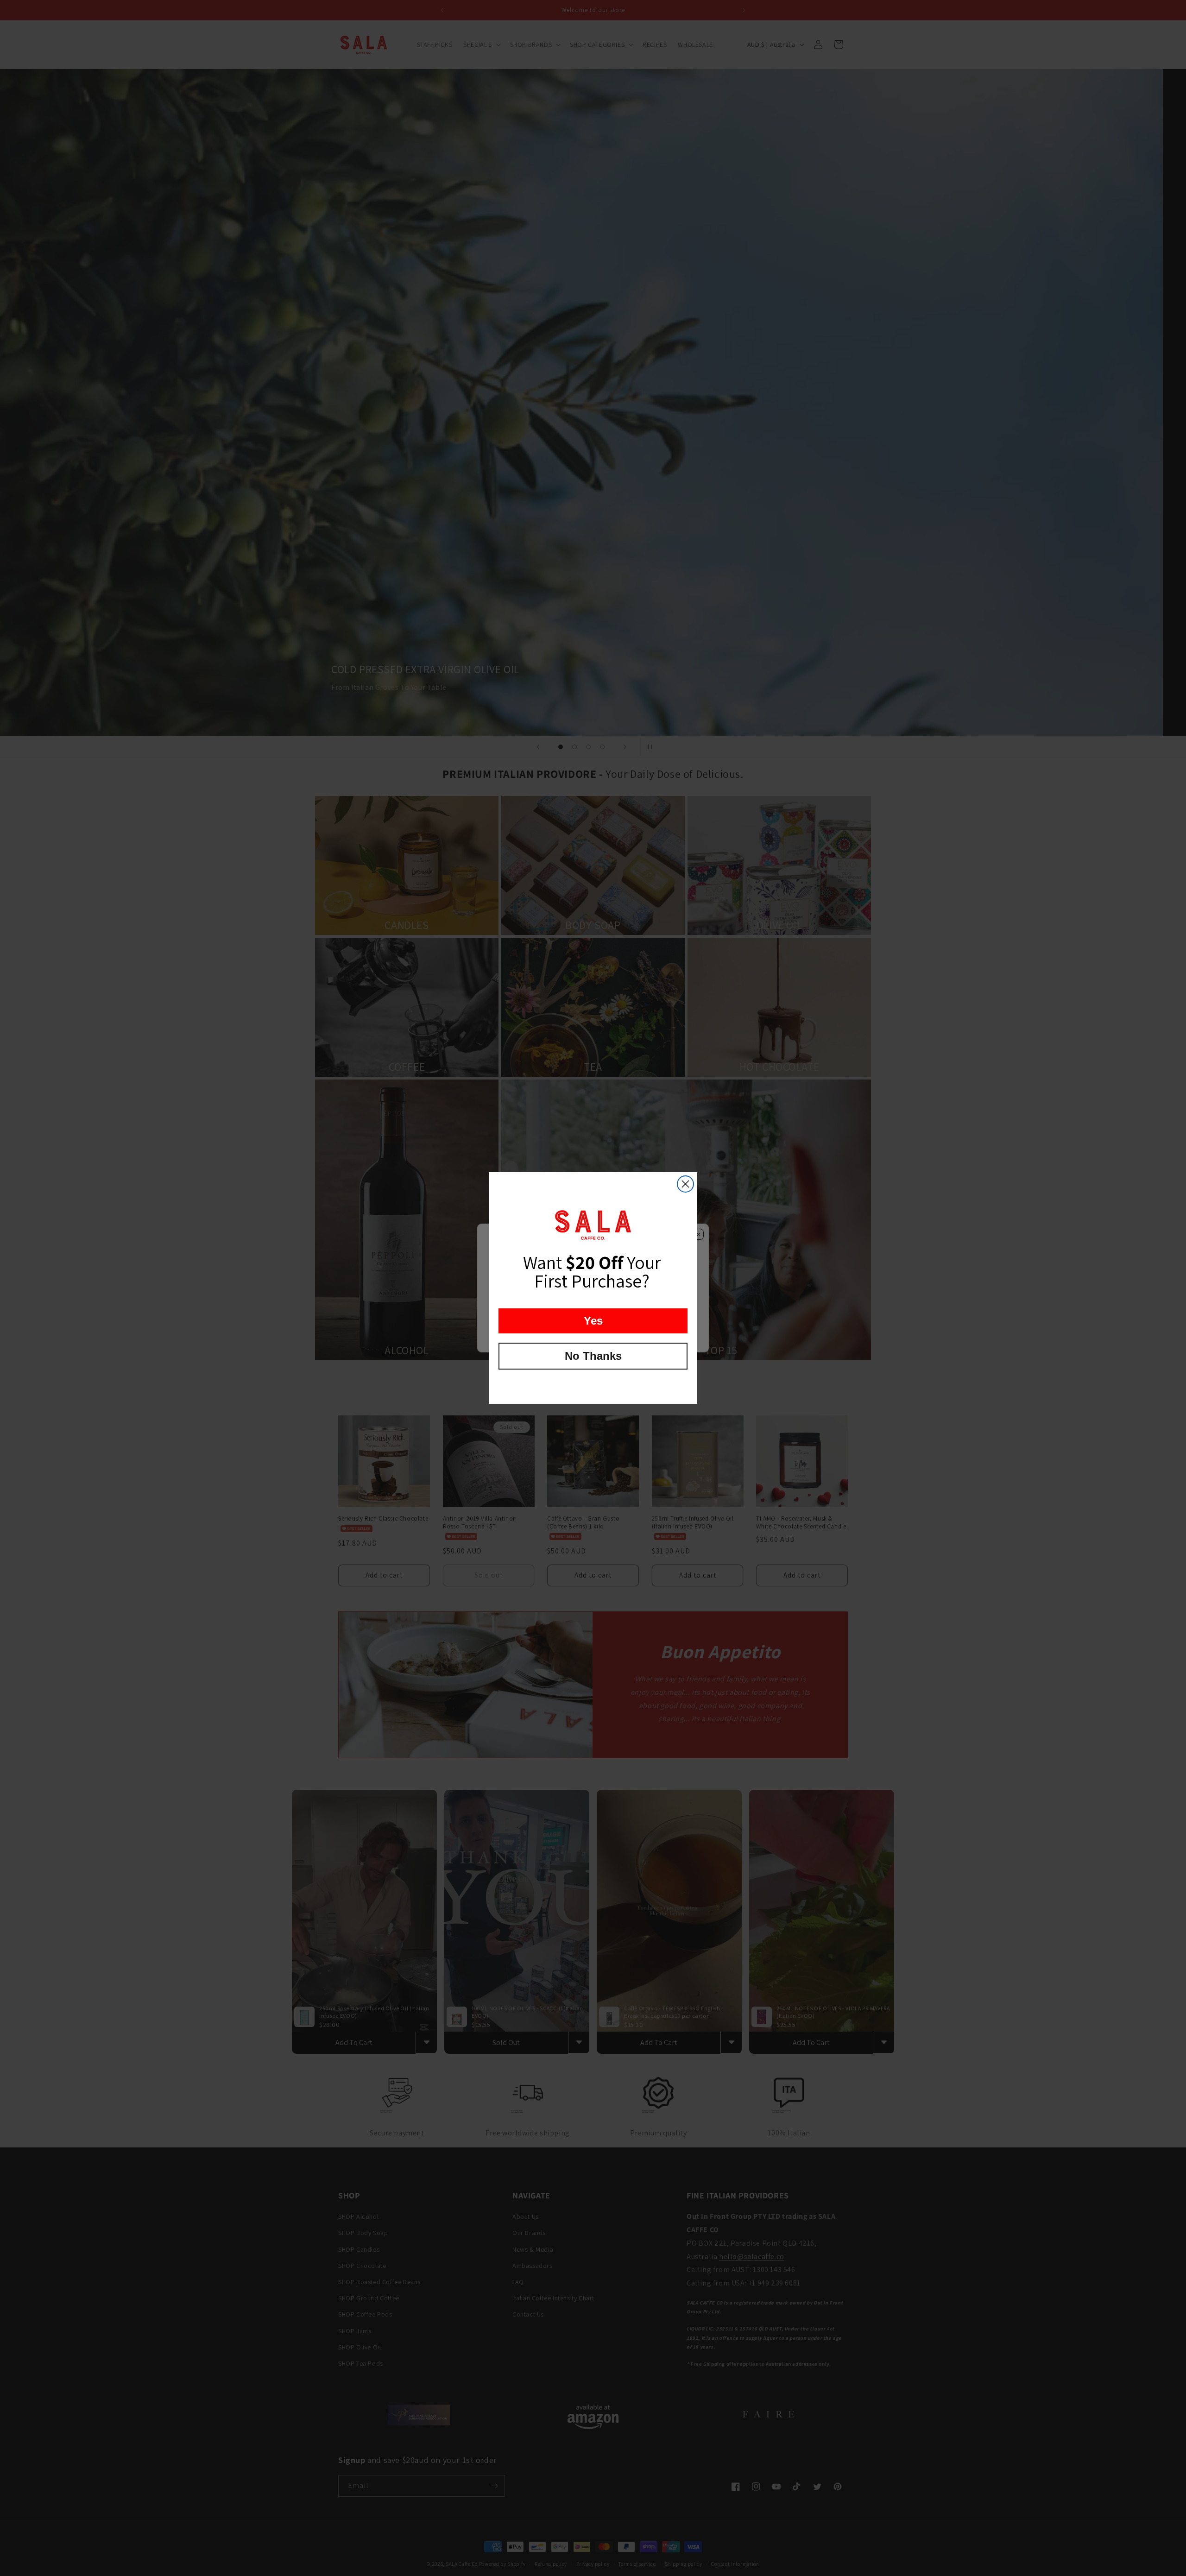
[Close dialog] (685, 1184)
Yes (593, 1321)
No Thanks (593, 1356)
